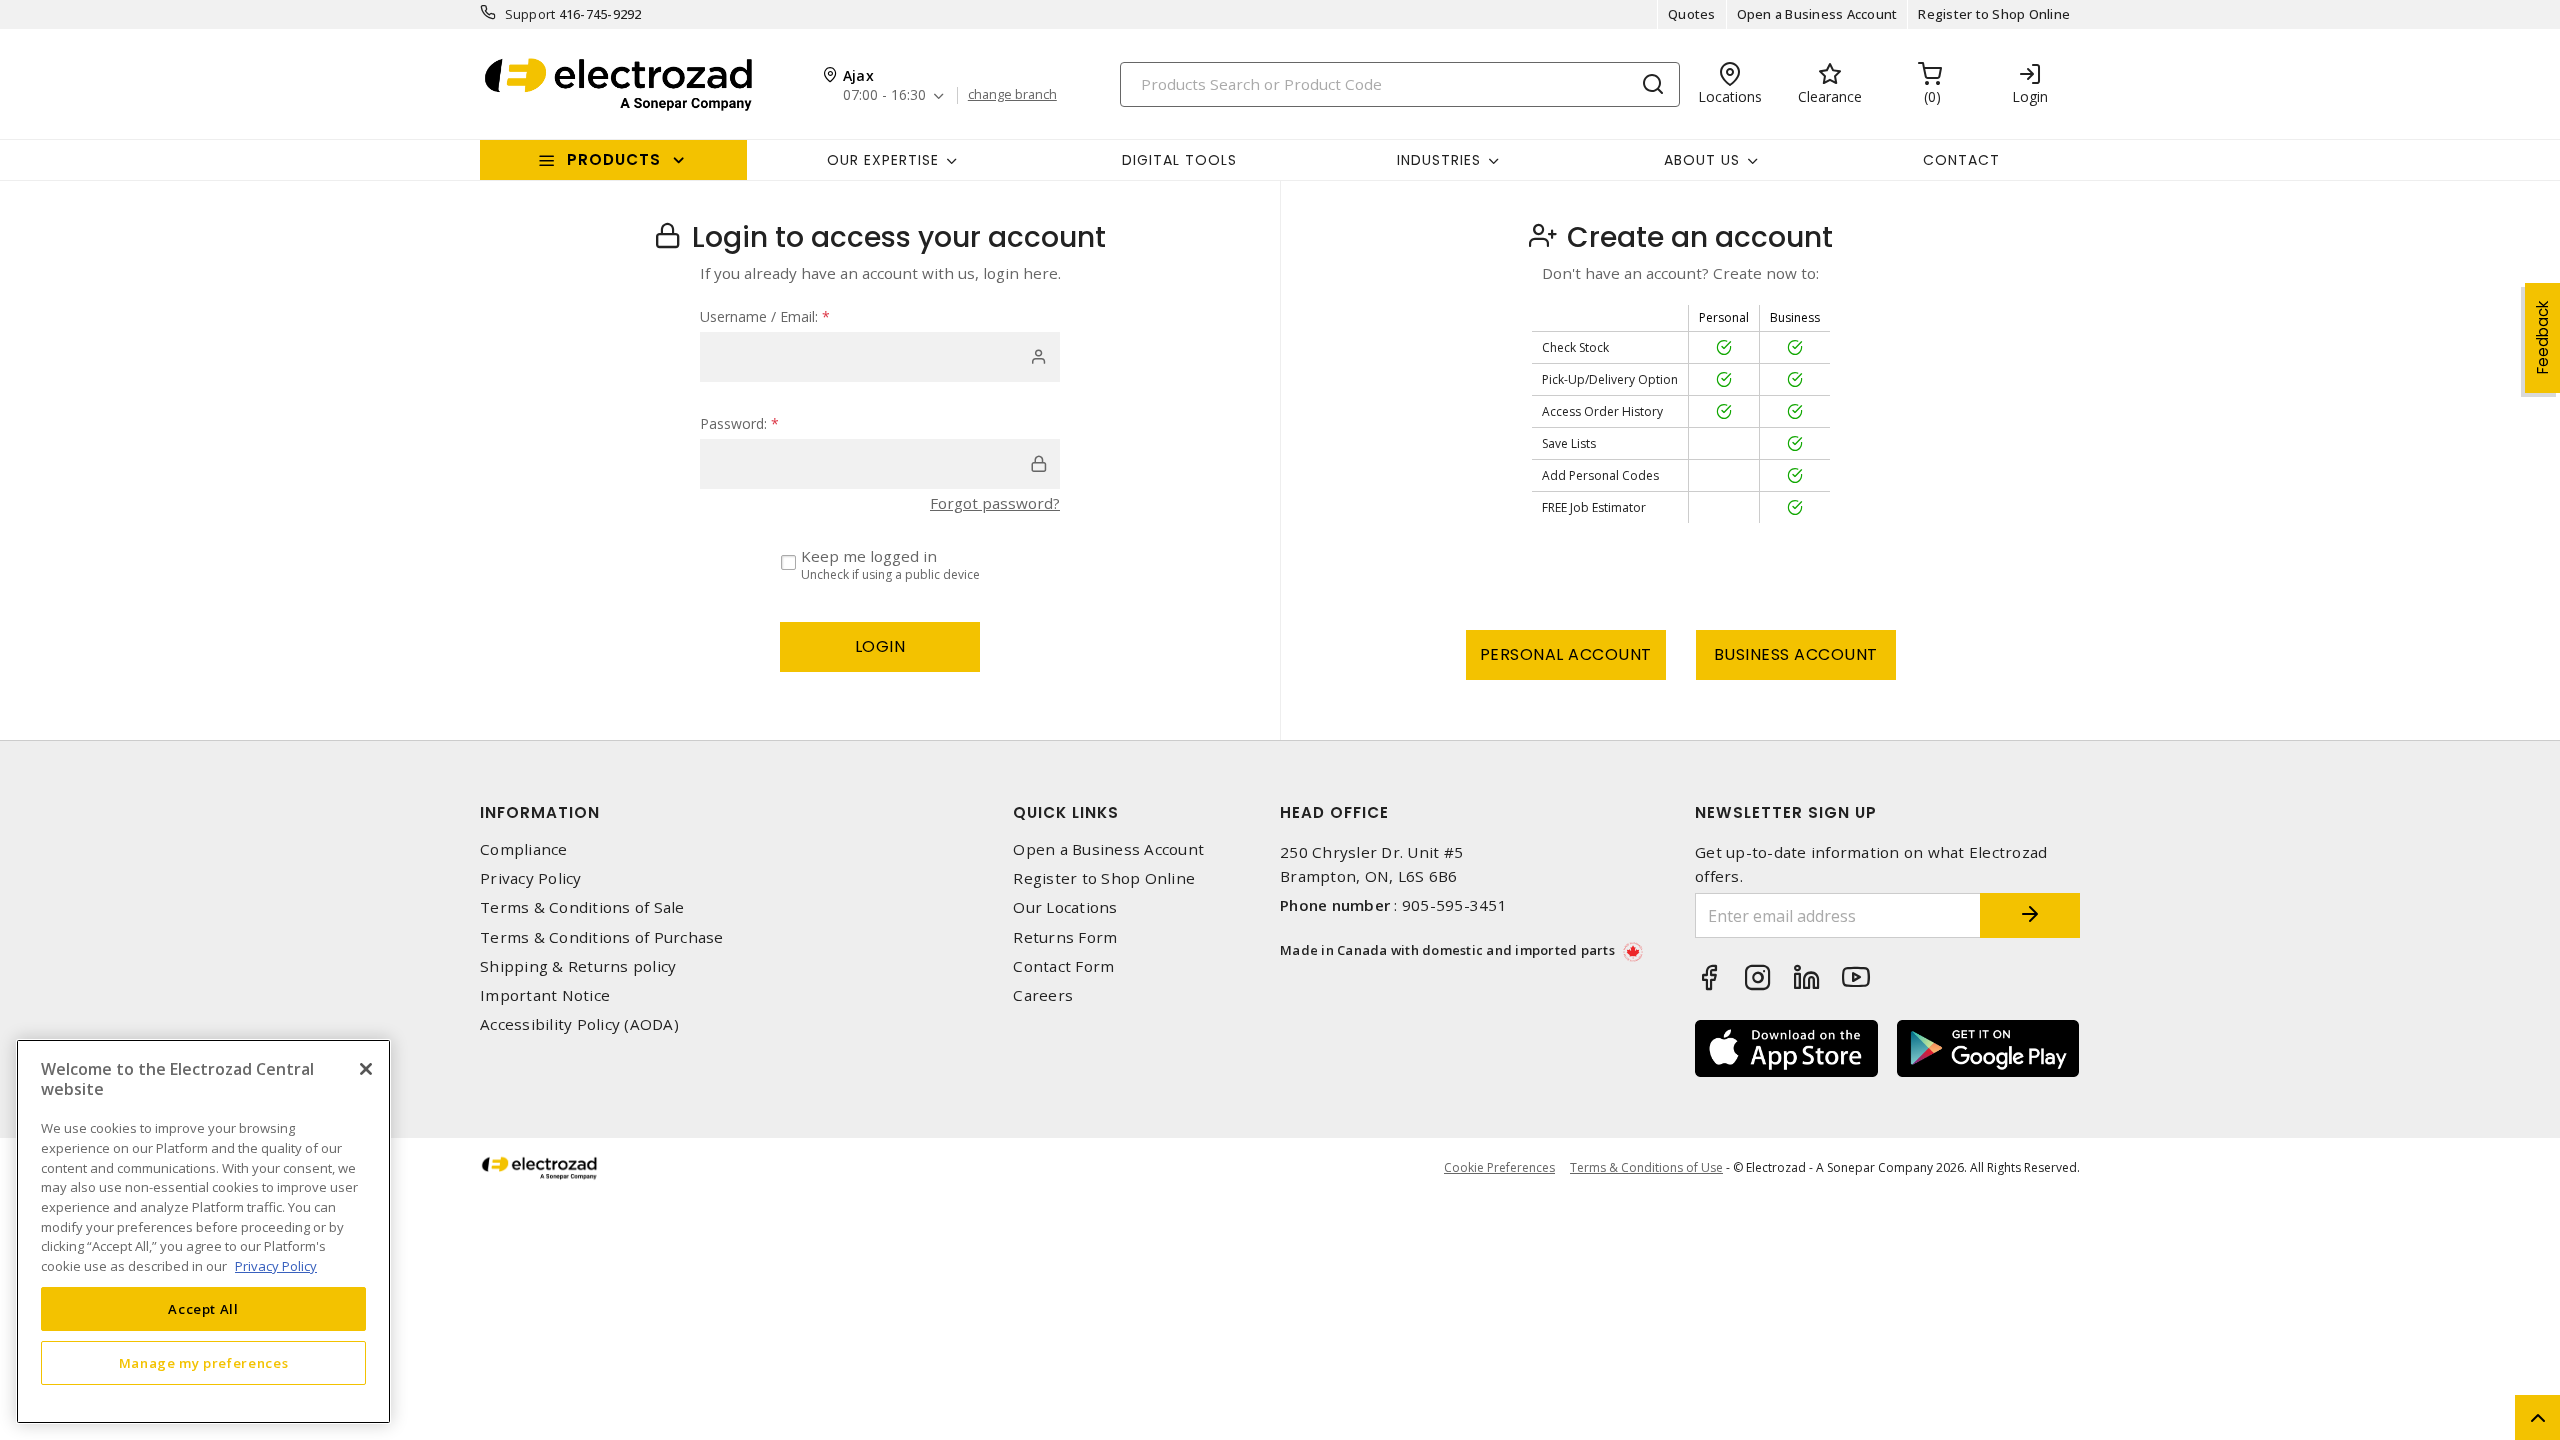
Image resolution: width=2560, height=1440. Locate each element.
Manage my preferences (204, 1362)
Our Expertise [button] (883, 160)
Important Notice (545, 995)
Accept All (203, 1308)
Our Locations (1065, 907)
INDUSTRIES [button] (1439, 160)
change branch (1012, 95)
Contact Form (1063, 966)
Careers (1043, 995)
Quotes (1692, 14)
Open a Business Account (1817, 14)
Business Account (1796, 654)
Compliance (524, 849)
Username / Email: (765, 316)
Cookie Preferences (1499, 1168)
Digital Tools (1179, 160)
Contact (1961, 160)
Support (530, 14)
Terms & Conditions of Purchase (602, 937)
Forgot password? (995, 503)
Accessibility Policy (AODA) (579, 1024)
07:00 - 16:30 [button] (884, 95)
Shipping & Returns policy (578, 966)
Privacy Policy (531, 878)
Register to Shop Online (1994, 14)
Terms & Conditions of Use (1646, 1167)
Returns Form (1065, 937)
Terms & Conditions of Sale (582, 907)
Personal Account (1566, 654)
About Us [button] (1702, 160)
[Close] (366, 1069)
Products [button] (614, 159)
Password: (739, 423)
